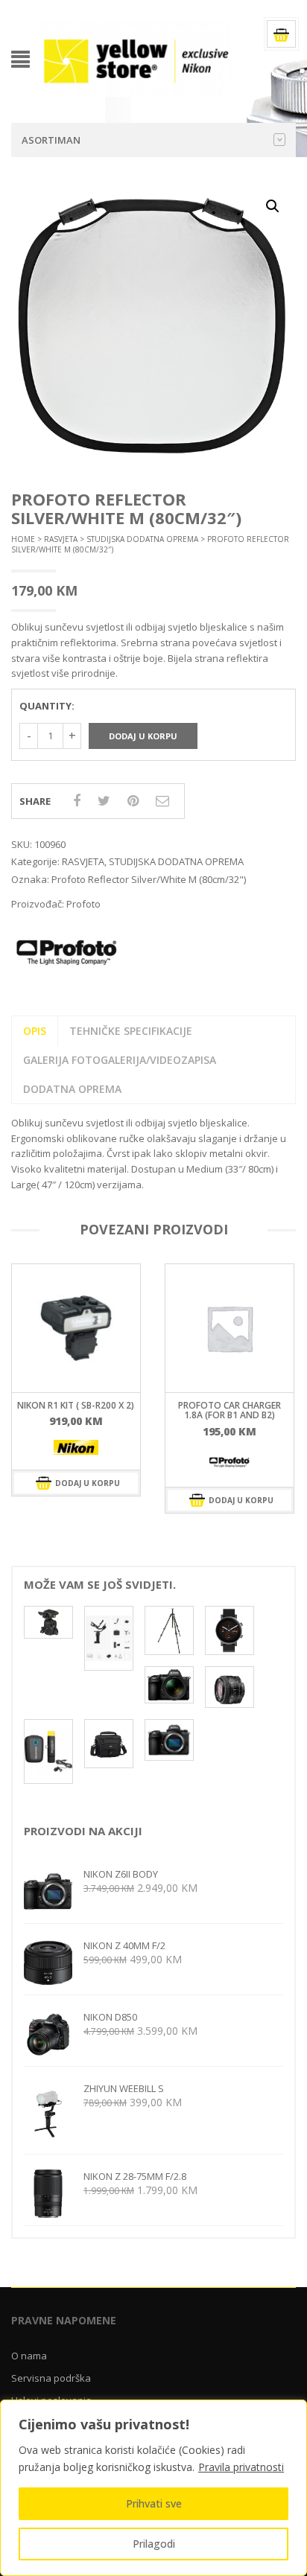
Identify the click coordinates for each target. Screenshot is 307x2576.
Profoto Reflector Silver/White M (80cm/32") (149, 879)
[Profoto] (76, 1461)
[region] (153, 2488)
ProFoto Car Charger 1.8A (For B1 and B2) (76, 1410)
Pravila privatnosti (241, 2467)
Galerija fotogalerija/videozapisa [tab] (120, 1060)
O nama (29, 2356)
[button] (273, 206)
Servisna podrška (51, 2378)
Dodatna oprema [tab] (72, 1089)
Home (23, 539)
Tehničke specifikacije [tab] (131, 1031)
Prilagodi (154, 2544)
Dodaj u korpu (143, 736)
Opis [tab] (35, 1031)
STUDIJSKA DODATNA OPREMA (142, 539)
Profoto (83, 904)
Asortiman (51, 140)
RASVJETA (61, 539)
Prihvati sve (154, 2503)
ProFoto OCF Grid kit (230, 1405)
